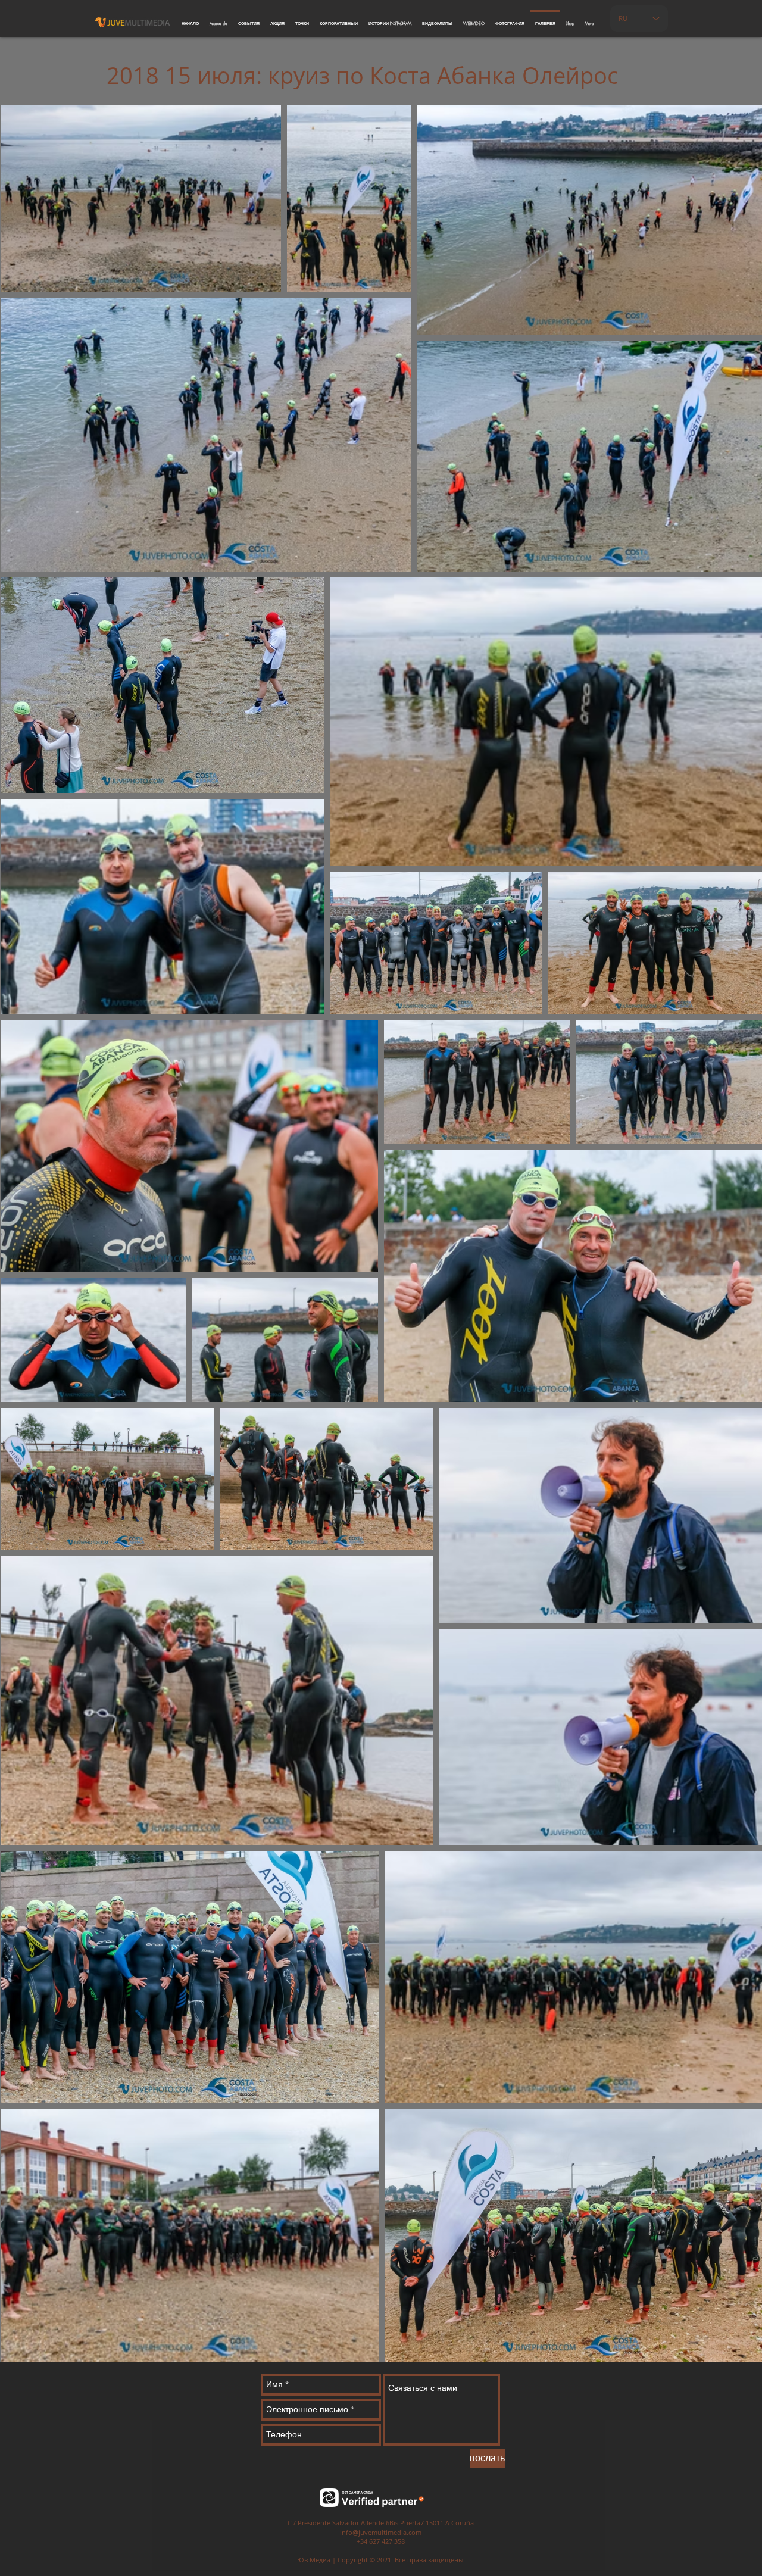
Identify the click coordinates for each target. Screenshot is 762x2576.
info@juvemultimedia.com (381, 2532)
